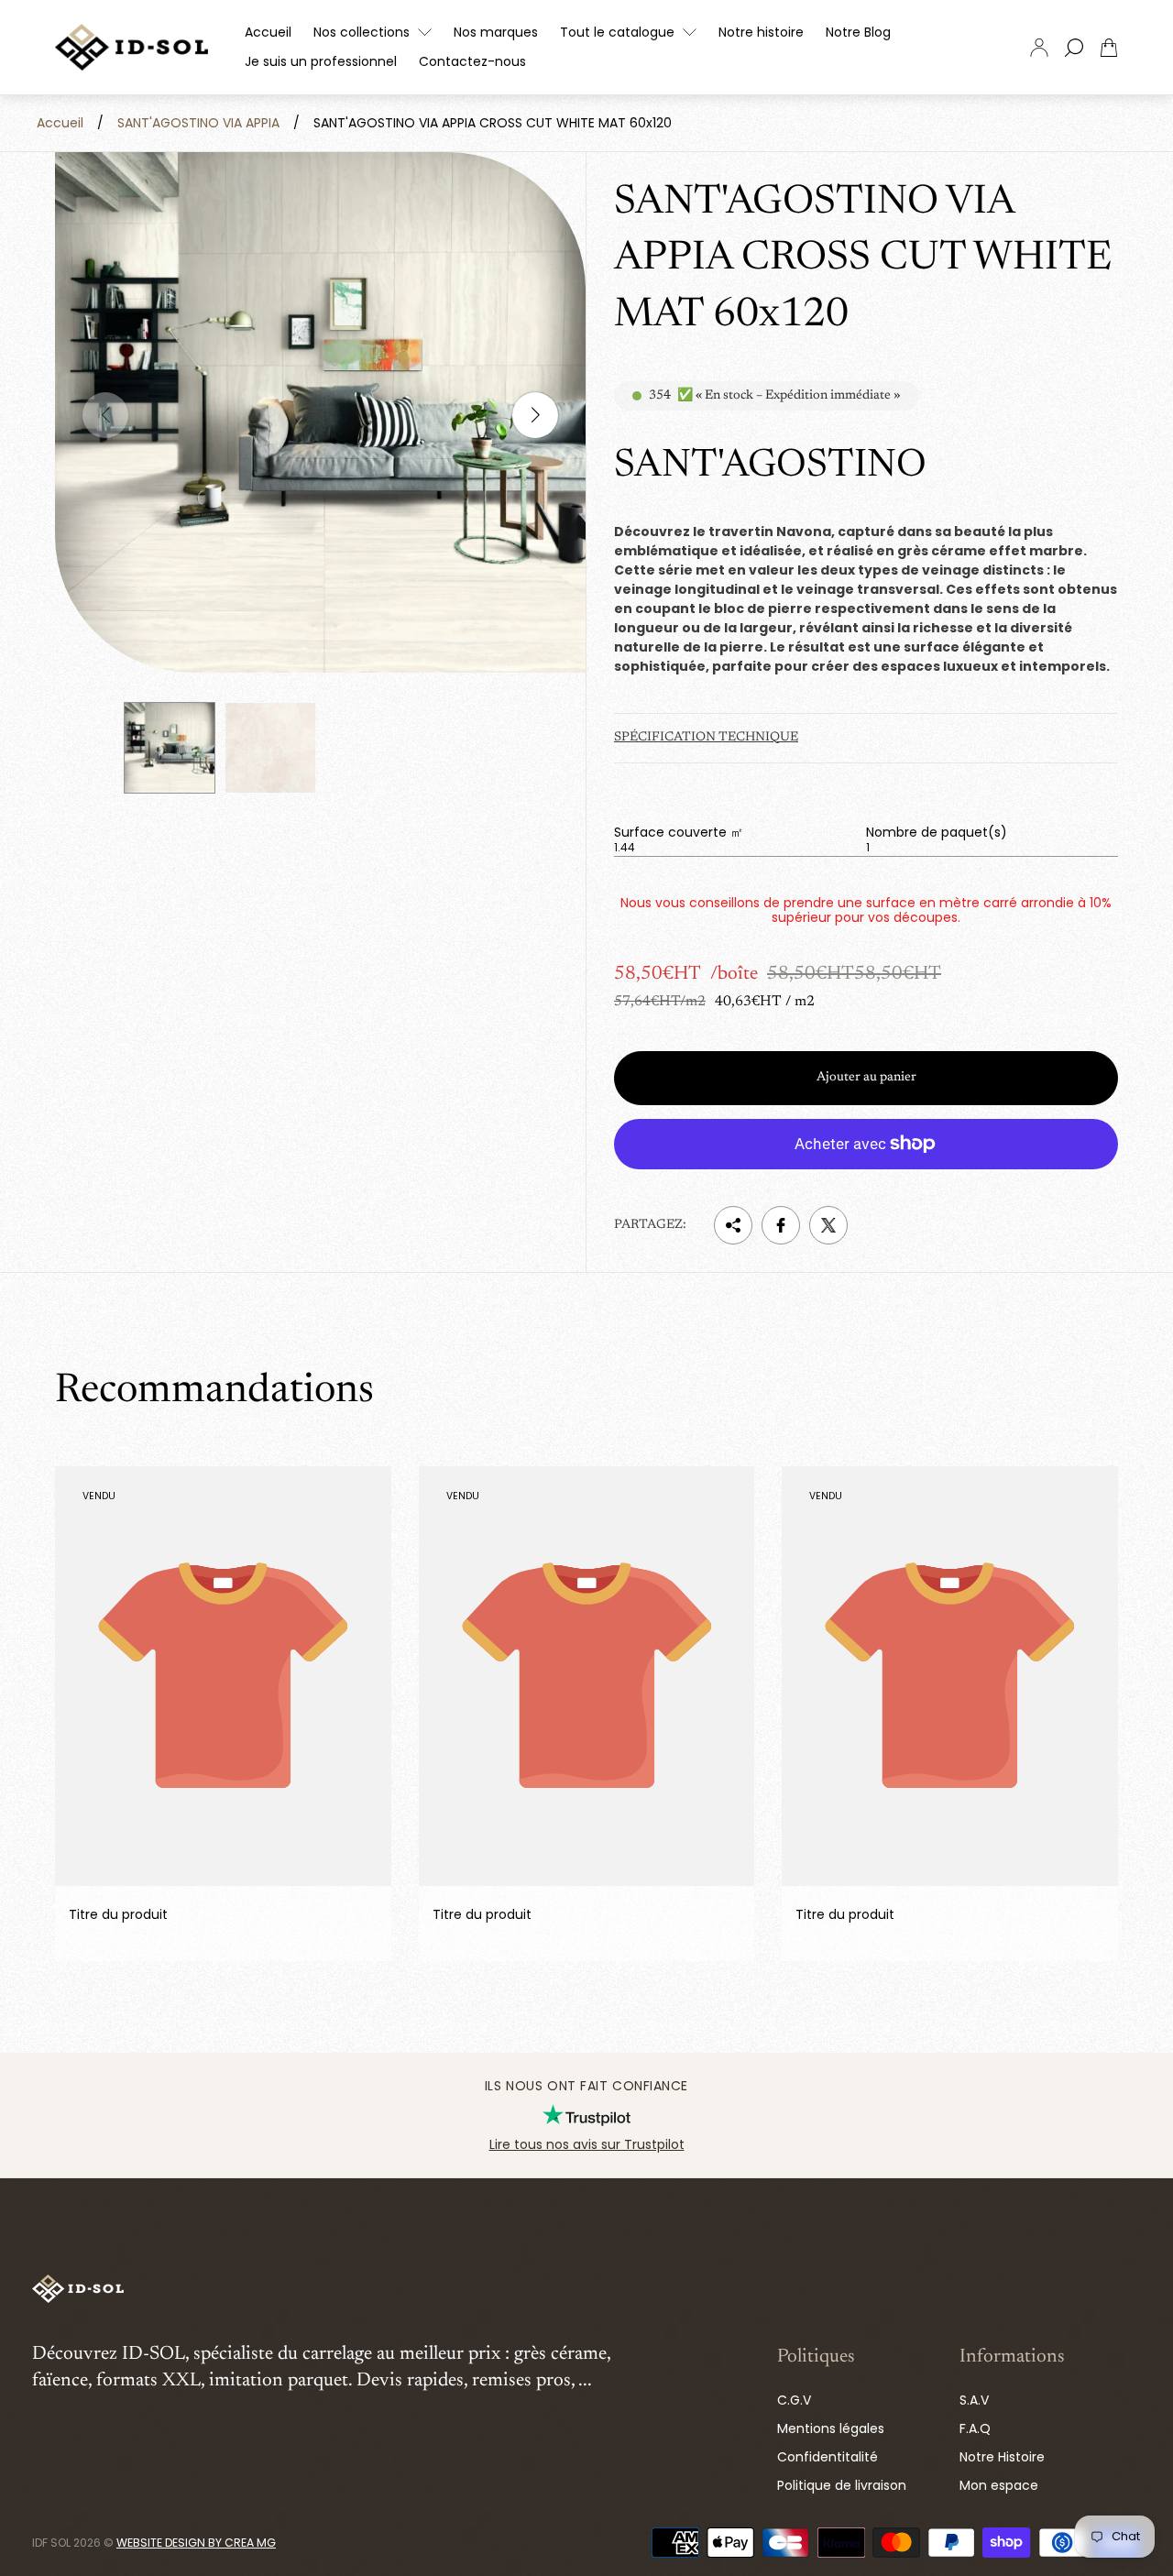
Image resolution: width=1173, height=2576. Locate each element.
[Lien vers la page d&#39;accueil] (78, 2290)
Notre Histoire (1002, 2457)
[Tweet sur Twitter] (828, 1225)
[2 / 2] (270, 748)
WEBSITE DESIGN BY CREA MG (196, 2543)
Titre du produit (118, 1915)
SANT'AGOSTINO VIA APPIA (198, 123)
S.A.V (974, 2400)
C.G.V (794, 2400)
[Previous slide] (105, 415)
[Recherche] (1074, 48)
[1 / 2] (170, 748)
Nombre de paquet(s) (937, 832)
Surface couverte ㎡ (679, 832)
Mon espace (999, 2485)
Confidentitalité (828, 2457)
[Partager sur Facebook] (781, 1225)
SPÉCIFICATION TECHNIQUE (706, 738)
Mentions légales (831, 2428)
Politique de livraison (842, 2485)
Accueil (60, 123)
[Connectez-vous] (1039, 48)
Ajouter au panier (866, 1078)
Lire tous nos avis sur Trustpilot (587, 2144)
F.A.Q (975, 2428)
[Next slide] (535, 415)
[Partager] (733, 1225)
